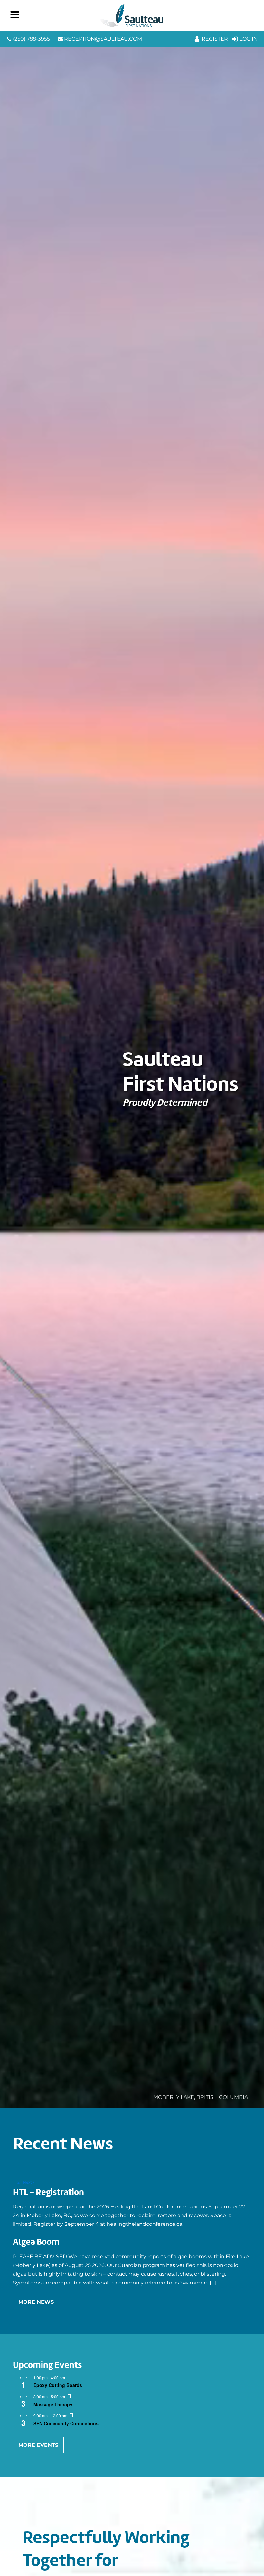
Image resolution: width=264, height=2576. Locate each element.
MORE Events (38, 2445)
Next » (29, 2182)
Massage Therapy (53, 2404)
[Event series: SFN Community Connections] (71, 2415)
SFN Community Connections (66, 2423)
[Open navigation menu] (15, 15)
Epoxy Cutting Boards (58, 2385)
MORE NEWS (36, 2302)
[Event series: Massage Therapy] (69, 2396)
